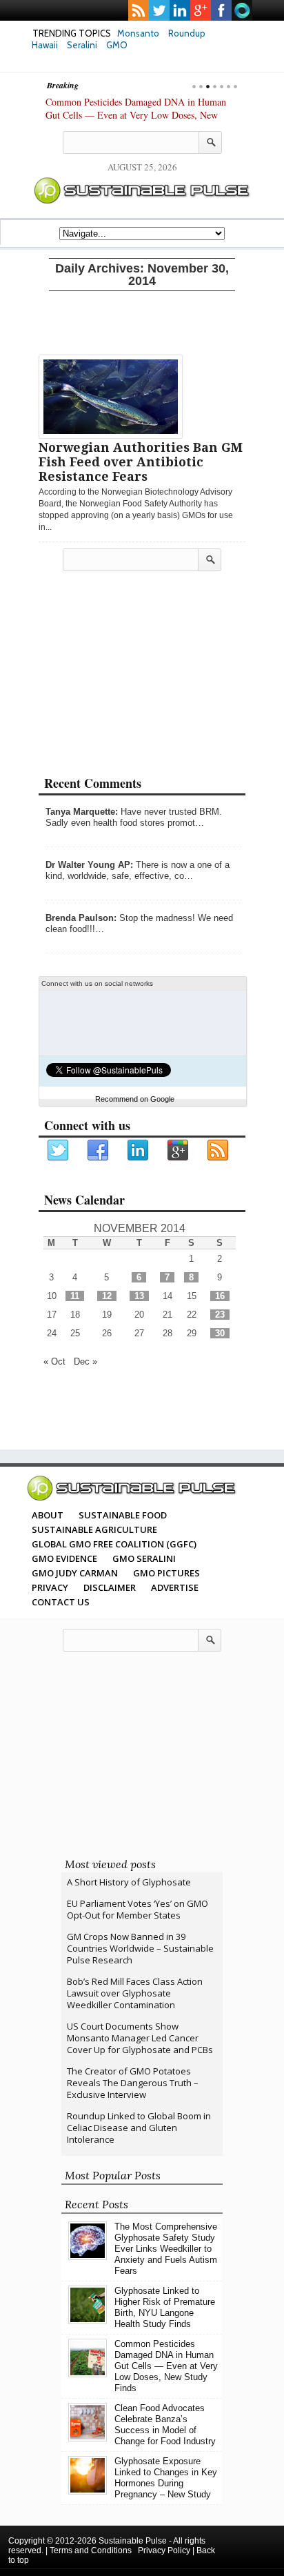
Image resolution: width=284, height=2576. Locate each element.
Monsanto (138, 33)
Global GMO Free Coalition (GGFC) (114, 1544)
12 (107, 1296)
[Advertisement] (142, 320)
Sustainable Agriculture (94, 1529)
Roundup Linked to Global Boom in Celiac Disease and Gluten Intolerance (139, 2128)
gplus (201, 10)
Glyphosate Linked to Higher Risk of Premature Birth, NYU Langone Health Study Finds (165, 2307)
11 (75, 1296)
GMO (117, 45)
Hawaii (45, 45)
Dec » (85, 1361)
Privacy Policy (164, 2550)
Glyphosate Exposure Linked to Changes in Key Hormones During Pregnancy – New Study (166, 2478)
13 (139, 1296)
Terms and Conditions (91, 2550)
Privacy (50, 1587)
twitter (159, 10)
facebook (221, 10)
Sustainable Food (123, 1515)
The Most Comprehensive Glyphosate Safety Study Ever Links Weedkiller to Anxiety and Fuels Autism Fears (166, 2249)
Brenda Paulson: (81, 918)
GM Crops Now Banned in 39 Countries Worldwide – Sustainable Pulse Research (140, 1948)
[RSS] (219, 1151)
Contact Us (61, 1602)
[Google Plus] (179, 1151)
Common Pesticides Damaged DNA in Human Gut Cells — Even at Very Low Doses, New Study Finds (136, 115)
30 (220, 1333)
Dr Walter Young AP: (89, 865)
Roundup (187, 33)
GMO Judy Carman (75, 1573)
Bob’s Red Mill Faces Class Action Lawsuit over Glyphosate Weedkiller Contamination (135, 1993)
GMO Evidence (64, 1558)
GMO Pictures (166, 1573)
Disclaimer (110, 1587)
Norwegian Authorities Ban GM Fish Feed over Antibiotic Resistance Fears (141, 462)
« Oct (54, 1361)
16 (220, 1296)
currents (242, 10)
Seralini (82, 45)
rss (139, 10)
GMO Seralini (144, 1558)
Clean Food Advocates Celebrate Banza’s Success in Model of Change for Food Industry (165, 2425)
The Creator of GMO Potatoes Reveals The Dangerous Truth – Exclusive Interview (133, 2083)
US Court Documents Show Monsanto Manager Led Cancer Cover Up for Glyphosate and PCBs (140, 2038)
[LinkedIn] (139, 1151)
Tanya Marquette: (82, 812)
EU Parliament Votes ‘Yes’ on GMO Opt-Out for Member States (138, 1909)
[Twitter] (59, 1151)
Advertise (175, 1587)
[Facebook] (99, 1151)
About (48, 1515)
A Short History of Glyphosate (129, 1882)
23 (220, 1315)
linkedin (180, 10)
